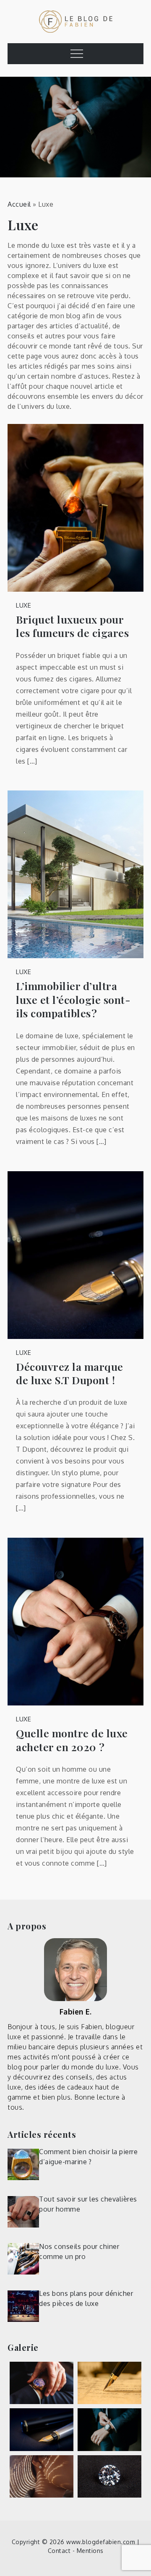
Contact (59, 2551)
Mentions (90, 2551)
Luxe (23, 605)
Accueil (19, 204)
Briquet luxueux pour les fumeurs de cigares (72, 626)
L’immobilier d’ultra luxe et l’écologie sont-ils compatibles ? (73, 999)
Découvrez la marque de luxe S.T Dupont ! (70, 1374)
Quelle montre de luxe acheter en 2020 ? (72, 1740)
